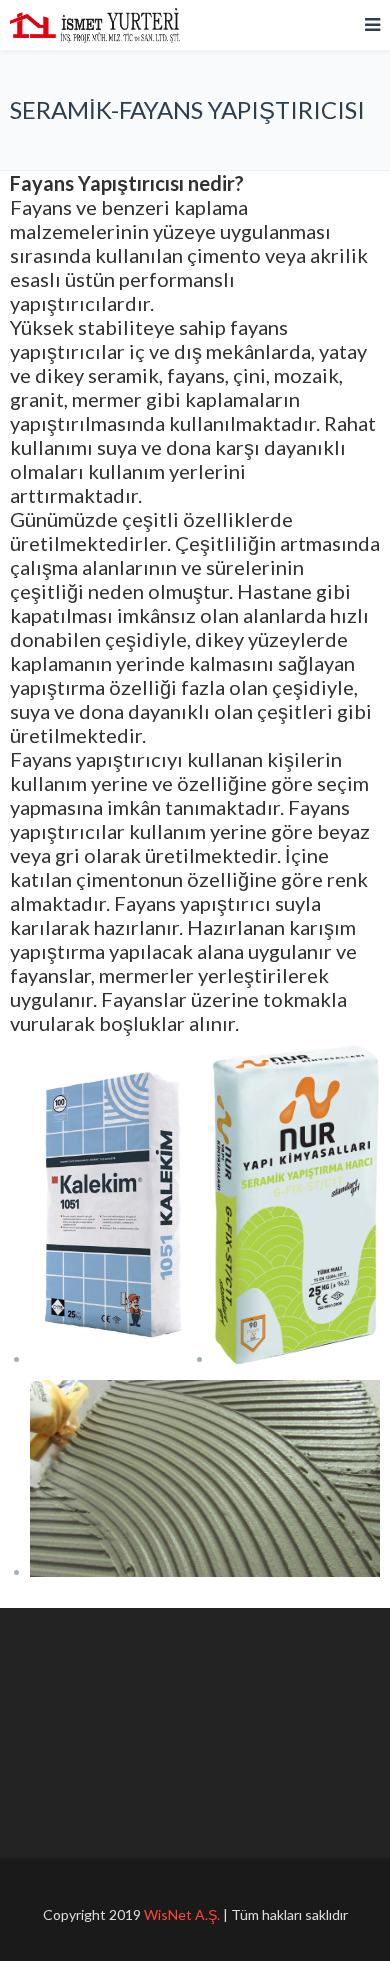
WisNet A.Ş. (182, 1914)
